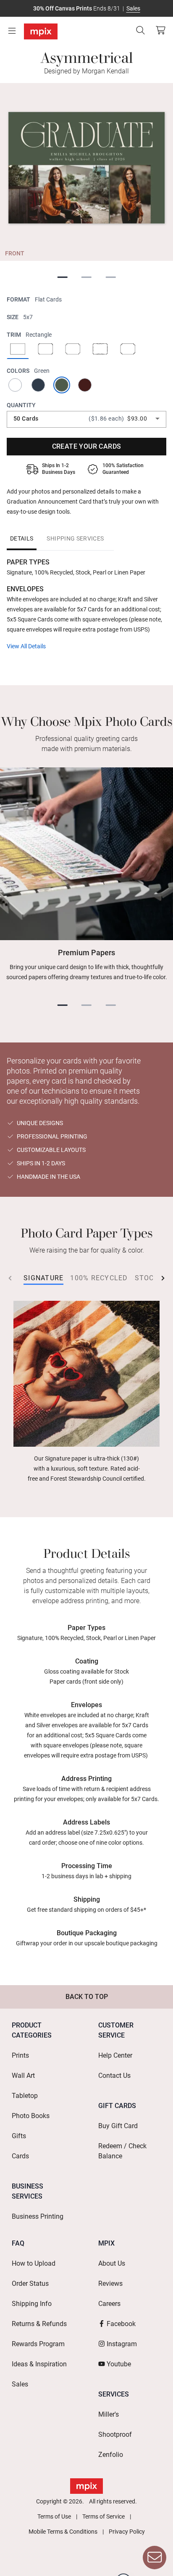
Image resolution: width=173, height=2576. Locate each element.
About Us (112, 2263)
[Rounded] (45, 350)
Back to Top (87, 1997)
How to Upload (34, 2263)
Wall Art (23, 2076)
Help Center (115, 2055)
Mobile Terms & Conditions (63, 2532)
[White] (17, 385)
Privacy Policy (127, 2532)
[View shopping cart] (158, 30)
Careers (109, 2304)
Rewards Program (38, 2344)
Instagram (122, 2344)
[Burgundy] (86, 385)
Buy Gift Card (118, 2126)
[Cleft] (127, 350)
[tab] (22, 538)
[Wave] (100, 350)
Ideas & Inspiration (39, 2364)
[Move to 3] (111, 278)
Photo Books (31, 2116)
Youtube (119, 2364)
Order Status (30, 2284)
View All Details (26, 646)
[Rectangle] (18, 350)
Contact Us (114, 2076)
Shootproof (115, 2434)
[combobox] (86, 419)
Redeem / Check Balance (122, 2151)
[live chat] (155, 2558)
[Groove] (73, 350)
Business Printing (38, 2216)
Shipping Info (32, 2304)
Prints (20, 2055)
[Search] (140, 30)
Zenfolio (111, 2455)
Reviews (110, 2284)
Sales (133, 8)
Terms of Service (104, 2516)
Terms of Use (54, 2516)
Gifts (19, 2136)
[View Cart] (160, 30)
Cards (20, 2156)
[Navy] (40, 385)
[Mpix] (41, 31)
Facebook (121, 2324)
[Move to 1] (63, 278)
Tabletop (25, 2096)
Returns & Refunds (39, 2324)
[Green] (63, 385)
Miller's (109, 2414)
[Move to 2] (86, 278)
